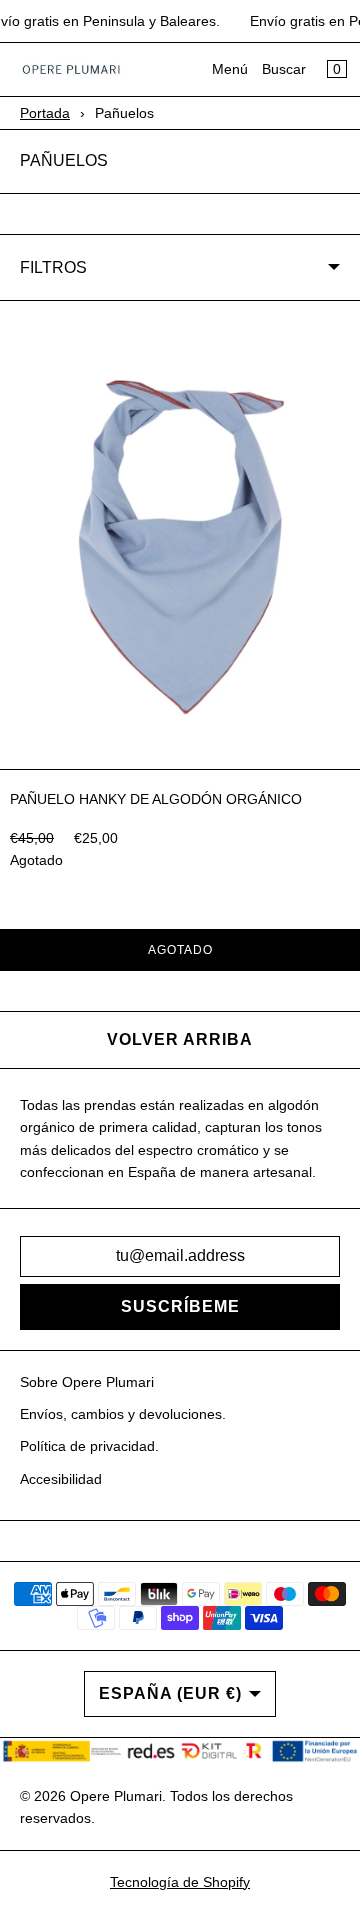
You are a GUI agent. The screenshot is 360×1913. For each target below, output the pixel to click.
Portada (45, 113)
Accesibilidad (61, 1479)
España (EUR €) (170, 1693)
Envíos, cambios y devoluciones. (123, 1414)
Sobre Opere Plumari (87, 1382)
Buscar (284, 69)
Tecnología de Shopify (180, 1882)
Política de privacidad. (89, 1446)
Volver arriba (180, 1039)
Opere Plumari (116, 1796)
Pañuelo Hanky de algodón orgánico (156, 799)
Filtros (53, 267)
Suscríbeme (180, 1306)
